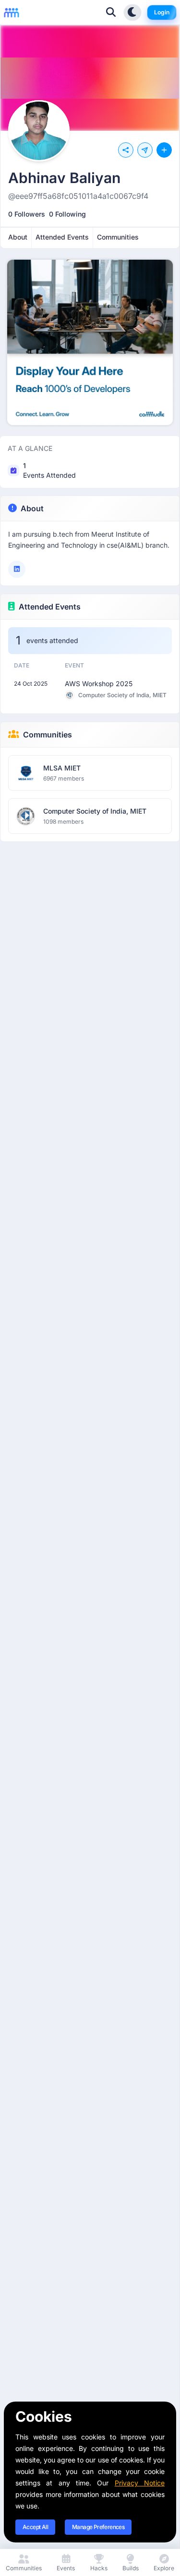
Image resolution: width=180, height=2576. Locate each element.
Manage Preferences (98, 2527)
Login (162, 12)
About (32, 508)
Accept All (35, 2527)
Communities (48, 735)
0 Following (67, 214)
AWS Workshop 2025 (99, 684)
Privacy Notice (140, 2483)
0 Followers (27, 214)
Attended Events (50, 607)
